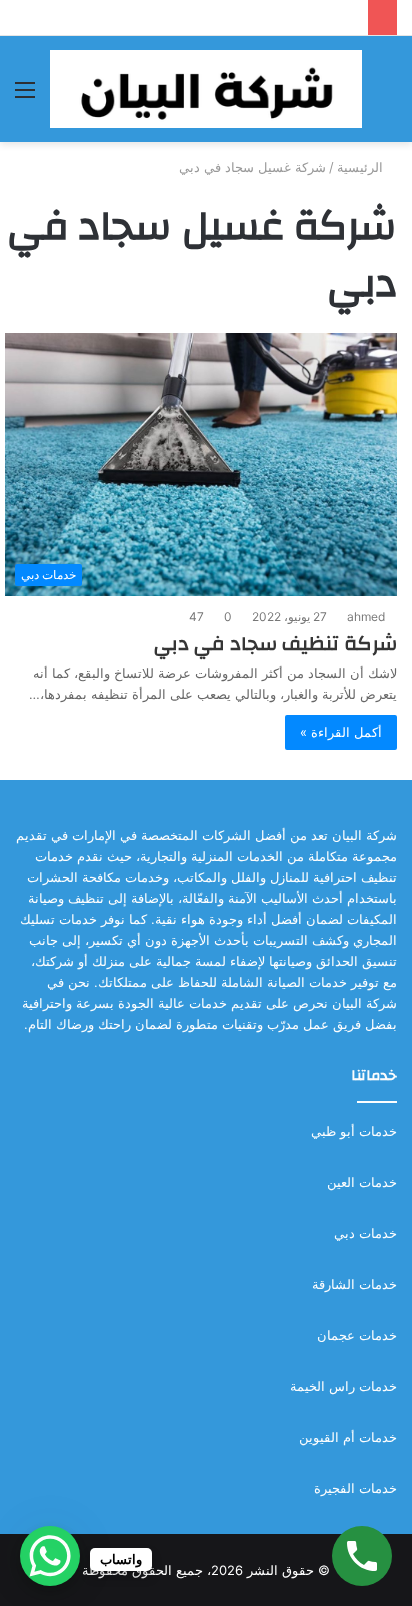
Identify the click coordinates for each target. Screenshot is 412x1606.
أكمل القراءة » (341, 732)
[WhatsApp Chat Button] (50, 1556)
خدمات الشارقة (354, 1284)
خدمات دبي (365, 1233)
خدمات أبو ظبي (354, 1131)
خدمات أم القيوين (348, 1437)
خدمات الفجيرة (355, 1488)
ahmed (366, 616)
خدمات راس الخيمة (343, 1386)
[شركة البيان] (206, 89)
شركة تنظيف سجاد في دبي (275, 643)
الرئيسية (362, 167)
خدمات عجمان (357, 1335)
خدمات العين (362, 1182)
